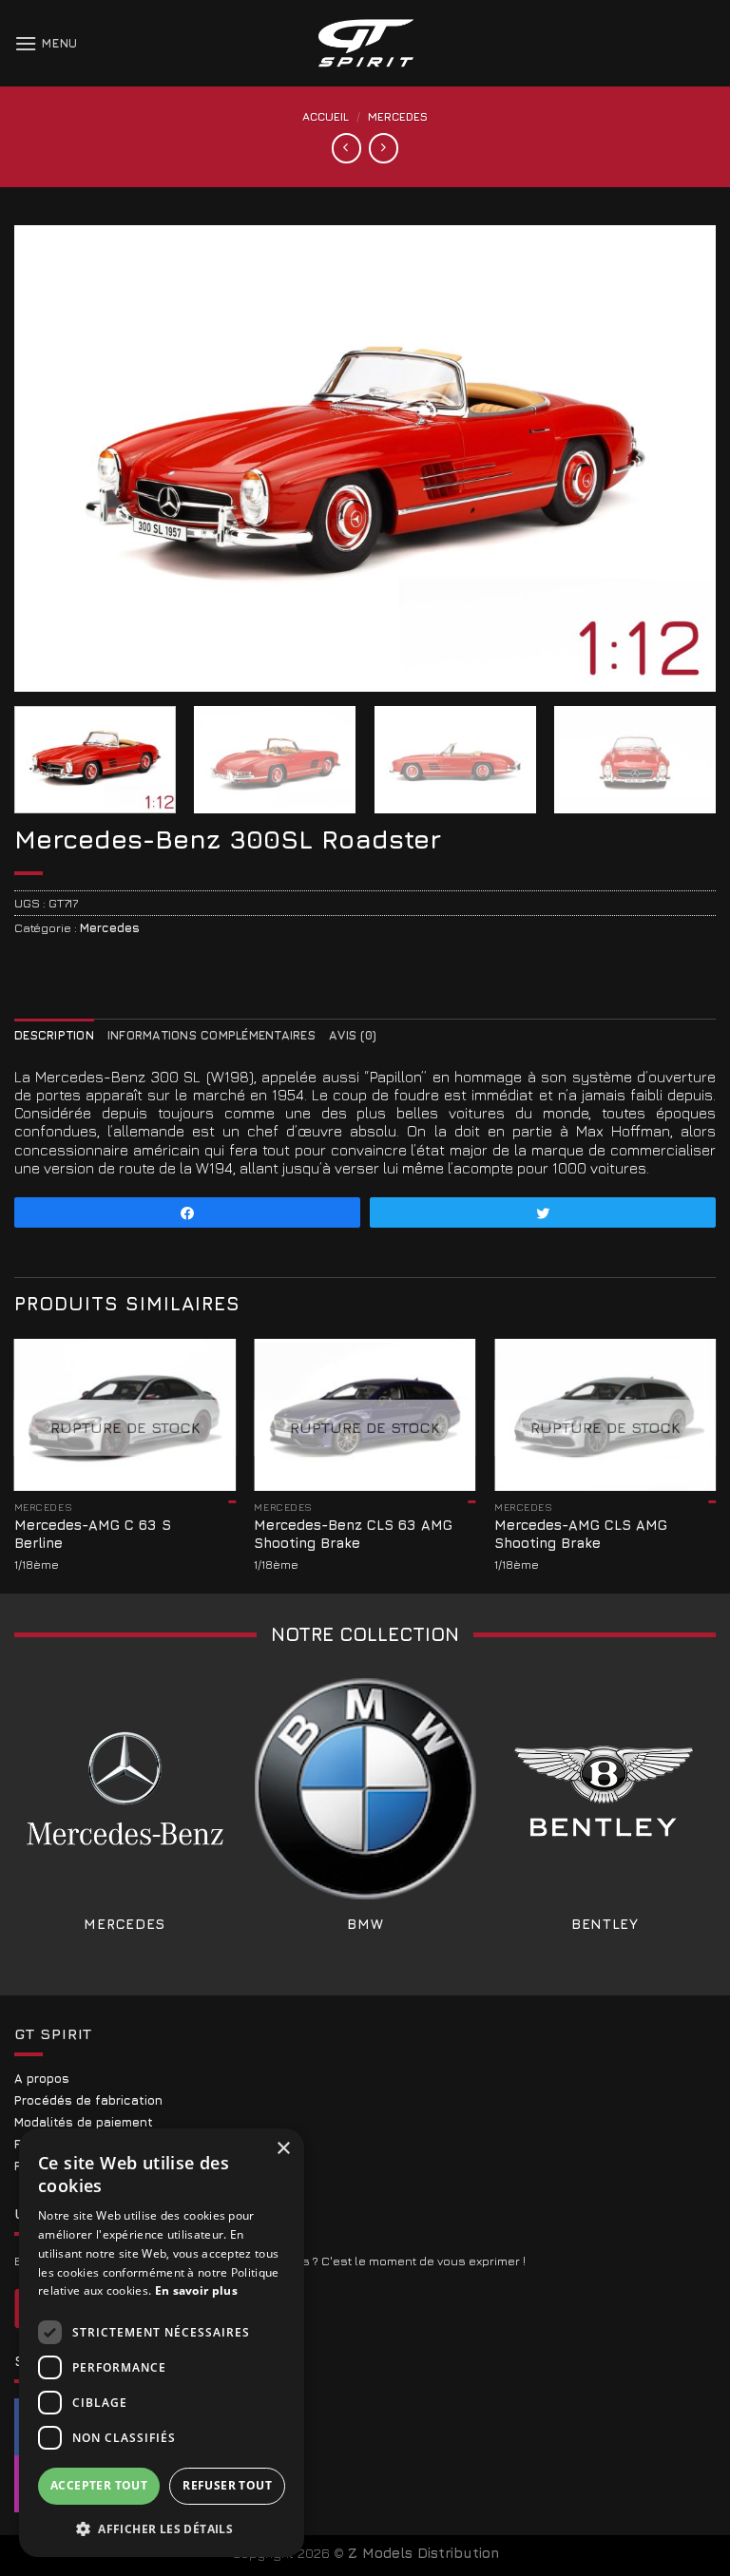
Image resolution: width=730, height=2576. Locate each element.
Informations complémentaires (211, 1035)
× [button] (283, 2149)
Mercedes (398, 116)
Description (54, 1035)
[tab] (54, 1035)
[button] (162, 2528)
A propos (42, 2079)
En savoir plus (196, 2290)
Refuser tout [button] (227, 2485)
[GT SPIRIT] (365, 43)
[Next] (678, 458)
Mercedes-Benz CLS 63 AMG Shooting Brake (353, 1534)
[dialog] (162, 2343)
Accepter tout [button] (99, 2485)
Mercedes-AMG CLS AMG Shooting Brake (581, 1534)
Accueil (326, 116)
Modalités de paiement (84, 2122)
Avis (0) (353, 1035)
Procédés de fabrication (88, 2100)
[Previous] (52, 458)
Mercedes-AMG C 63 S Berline (93, 1534)
